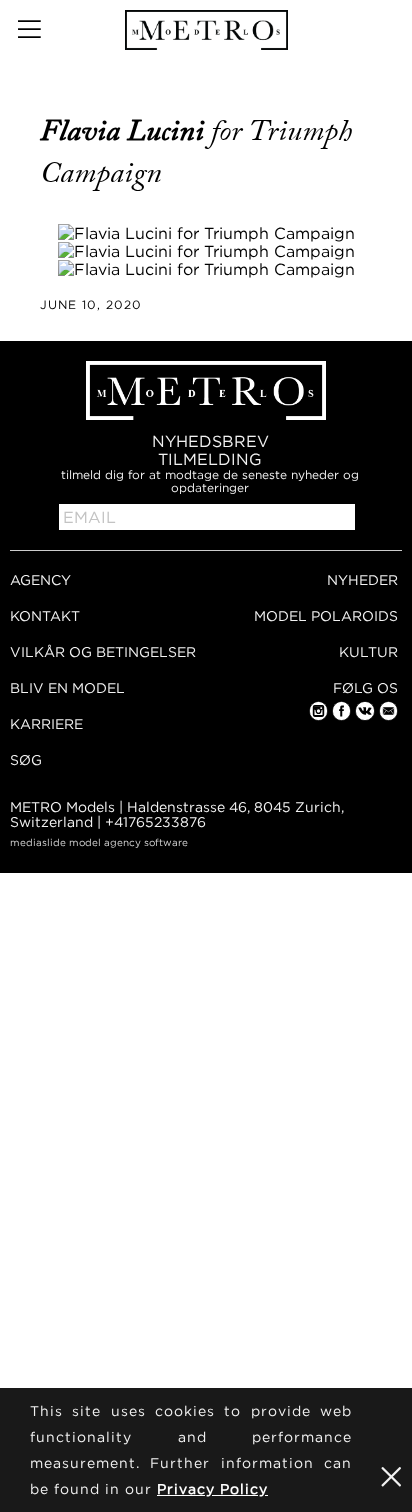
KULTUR (368, 651)
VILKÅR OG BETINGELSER (103, 651)
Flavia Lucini (125, 131)
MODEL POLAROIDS (326, 615)
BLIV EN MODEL (67, 687)
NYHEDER (362, 579)
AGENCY (40, 579)
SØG (26, 759)
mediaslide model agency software (99, 842)
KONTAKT (45, 615)
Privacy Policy (212, 1488)
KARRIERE (46, 723)
